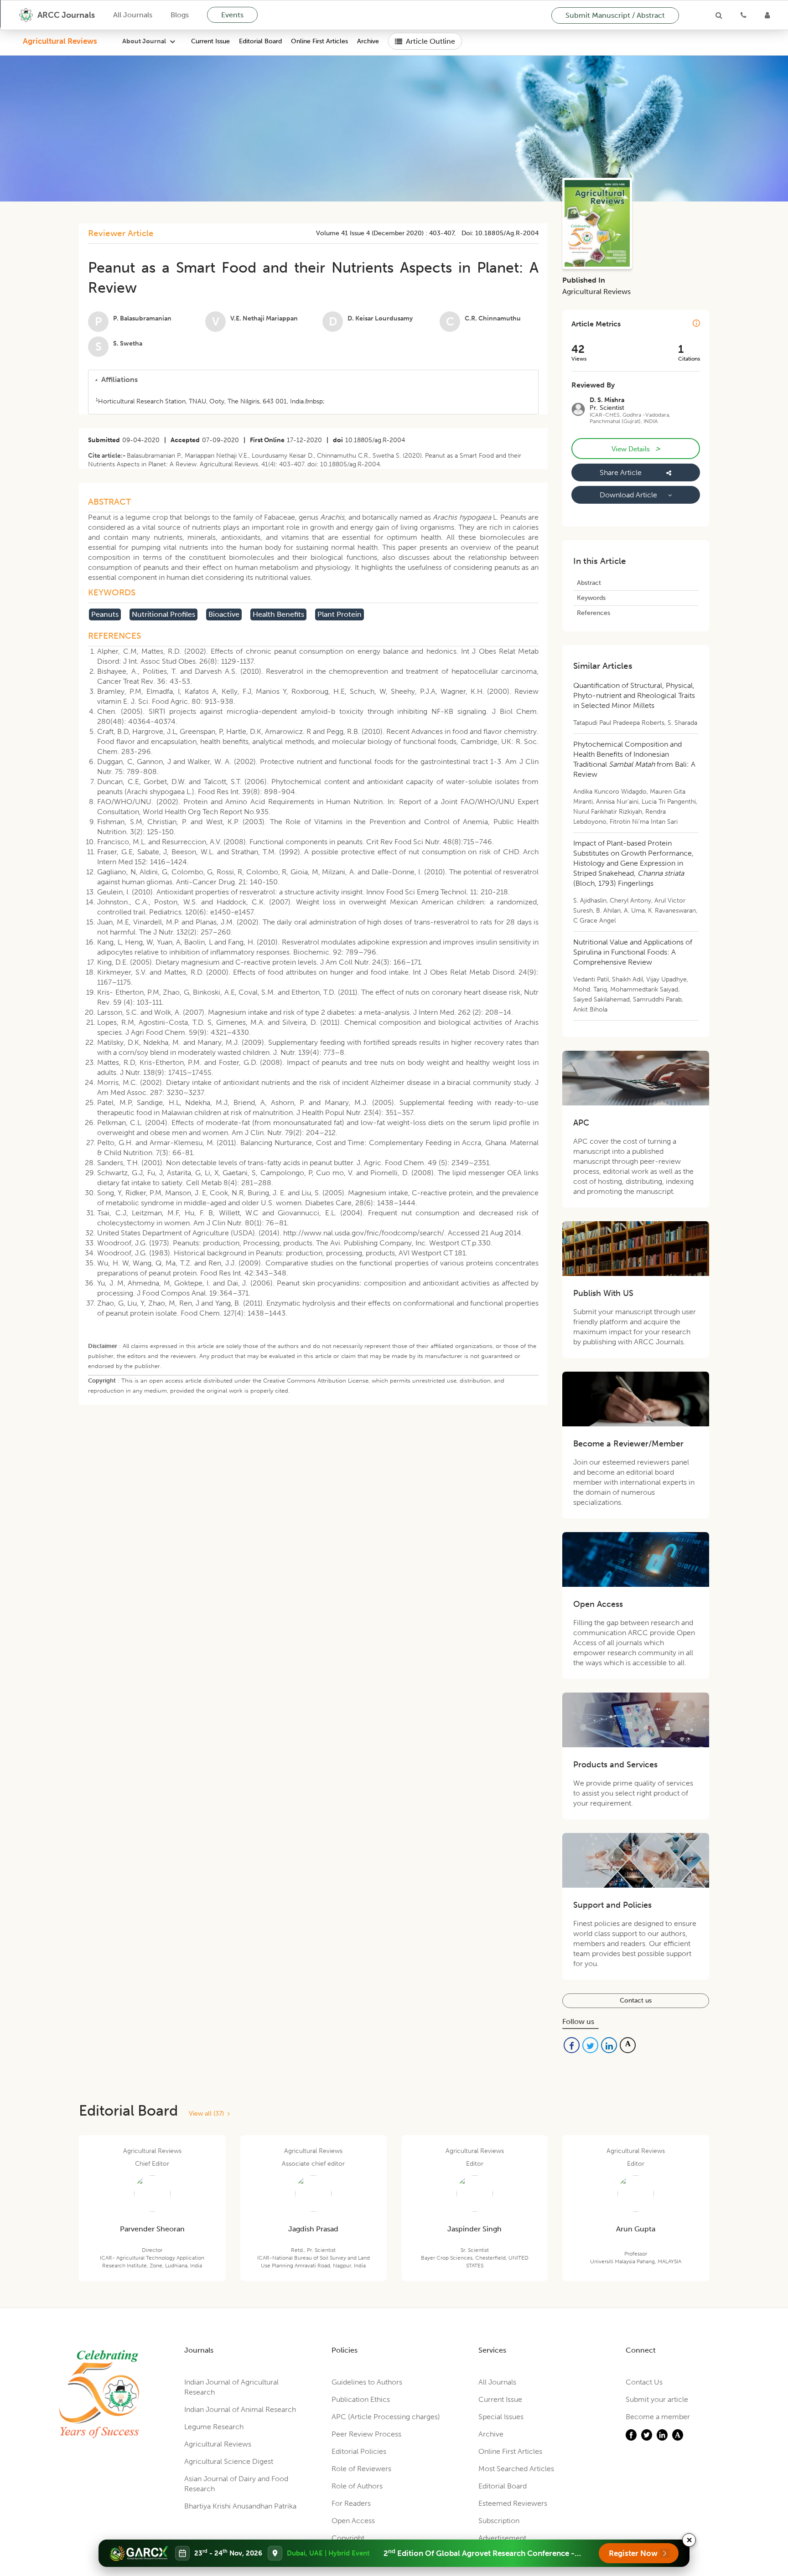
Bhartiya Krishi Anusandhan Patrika (240, 2506)
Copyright (348, 2538)
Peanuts (105, 614)
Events (232, 15)
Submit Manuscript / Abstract (615, 15)
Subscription (499, 2521)
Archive (368, 41)
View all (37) (208, 2114)
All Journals (133, 15)
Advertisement (502, 2538)
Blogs (180, 15)
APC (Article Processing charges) (386, 2417)
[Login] (767, 15)
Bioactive (224, 614)
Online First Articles (319, 41)
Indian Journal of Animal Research (240, 2409)
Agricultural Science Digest (229, 2461)
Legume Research (214, 2427)
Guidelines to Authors (367, 2382)
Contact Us (644, 2382)
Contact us (636, 2000)
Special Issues (501, 2417)
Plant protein (340, 614)
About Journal (144, 41)
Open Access (353, 2521)
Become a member (658, 2417)
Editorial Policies (359, 2451)
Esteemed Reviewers (513, 2503)
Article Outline (430, 41)
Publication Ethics (361, 2399)
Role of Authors (357, 2486)
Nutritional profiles (163, 614)
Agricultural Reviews (60, 41)
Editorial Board (260, 41)
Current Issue (210, 41)
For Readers (351, 2503)
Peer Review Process (366, 2434)
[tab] (313, 380)
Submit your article (657, 2399)
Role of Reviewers (361, 2469)
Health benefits (278, 614)
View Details (636, 449)
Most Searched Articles (516, 2469)
